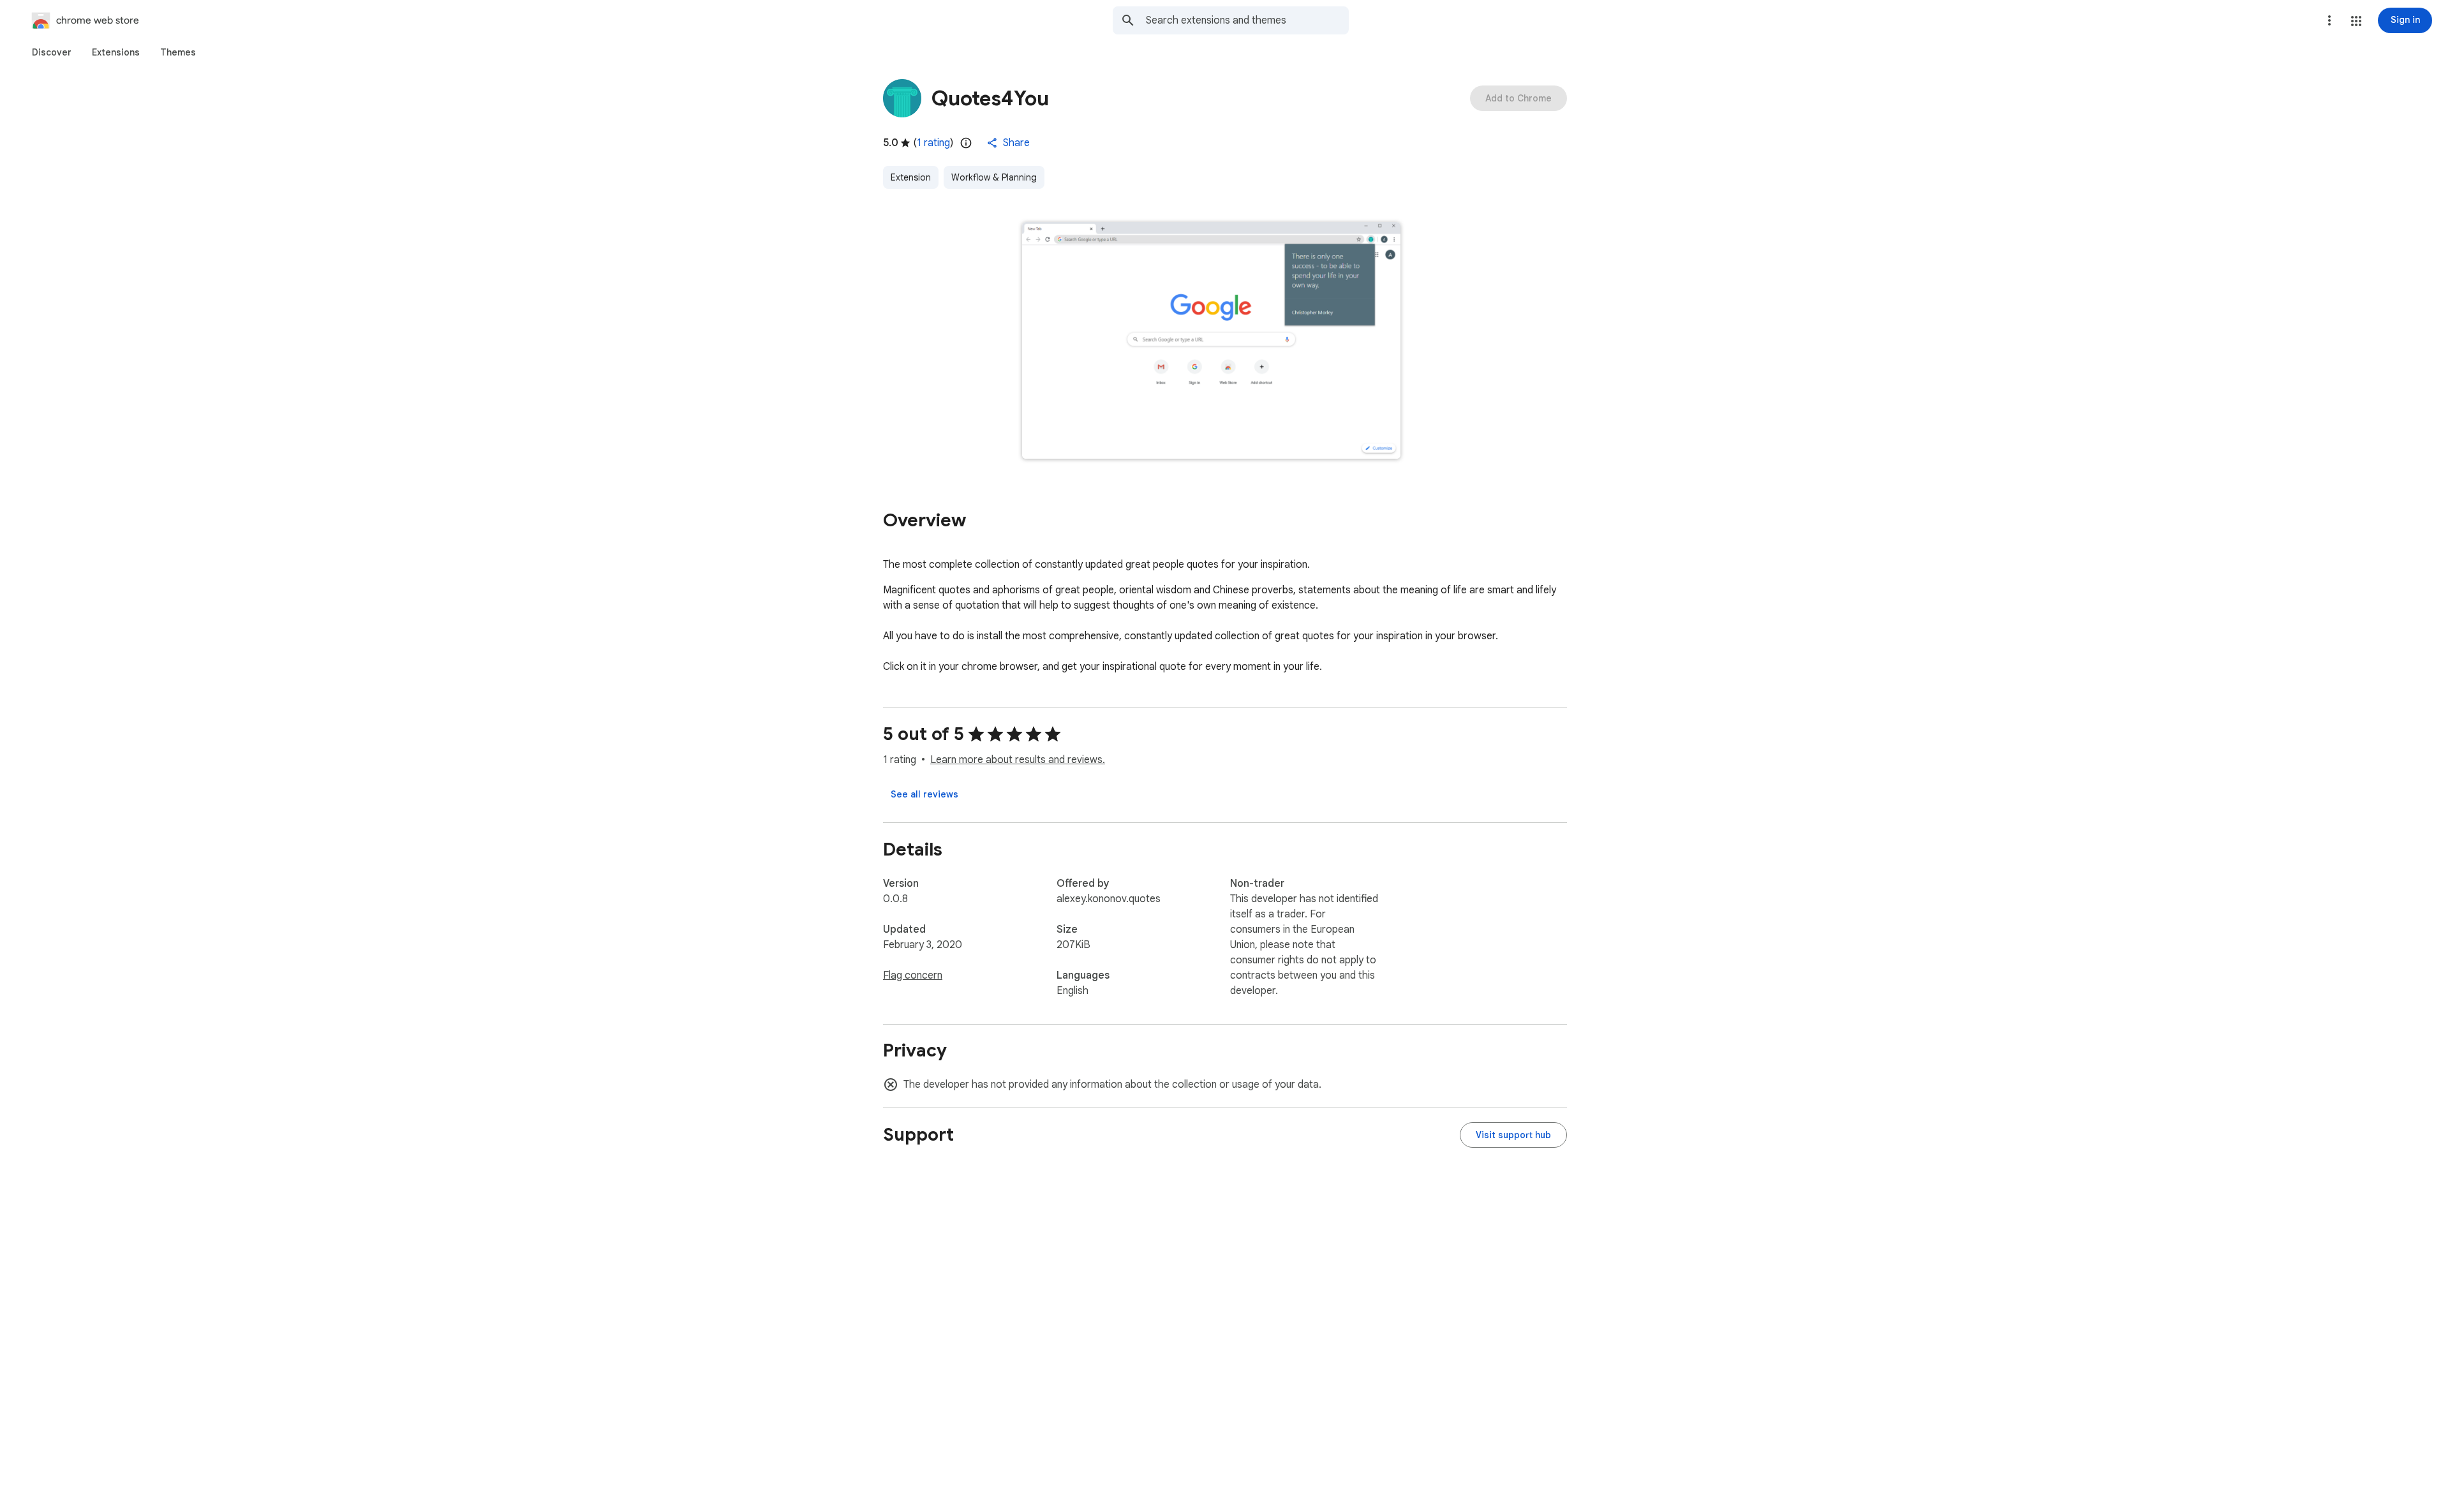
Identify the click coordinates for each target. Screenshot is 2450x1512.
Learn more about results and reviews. (1018, 760)
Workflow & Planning (994, 177)
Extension (911, 177)
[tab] (52, 52)
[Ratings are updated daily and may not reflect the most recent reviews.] (966, 143)
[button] (2356, 21)
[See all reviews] (924, 794)
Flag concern (913, 975)
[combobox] (1247, 20)
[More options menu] (2329, 20)
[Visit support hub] (1513, 1135)
